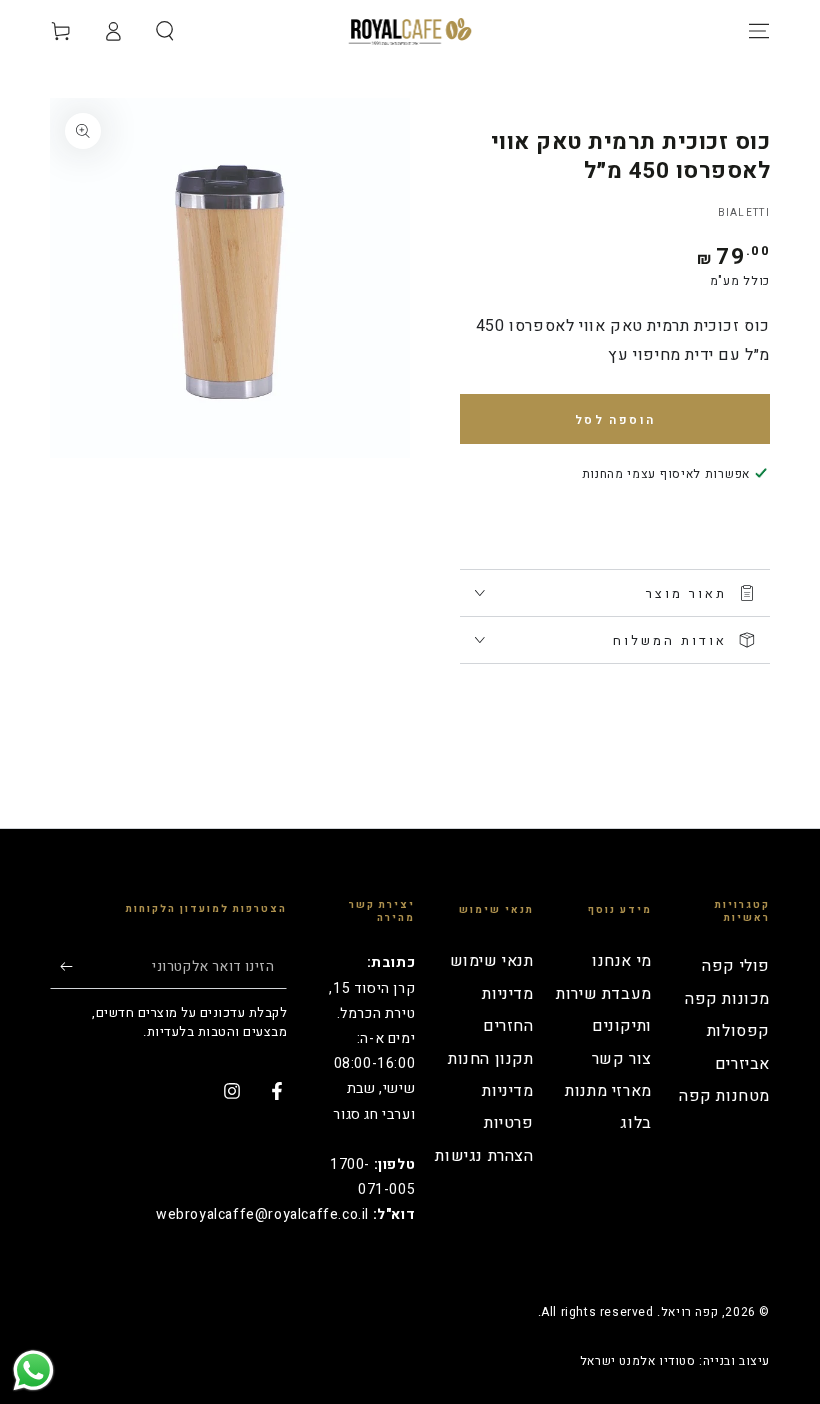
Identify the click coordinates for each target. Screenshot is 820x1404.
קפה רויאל (689, 1312)
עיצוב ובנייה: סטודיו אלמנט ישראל (675, 1361)
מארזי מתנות (608, 1091)
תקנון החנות (491, 1059)
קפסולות (738, 1031)
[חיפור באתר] (165, 31)
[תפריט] (759, 31)
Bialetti (744, 213)
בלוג (635, 1123)
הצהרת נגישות (484, 1156)
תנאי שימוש (492, 961)
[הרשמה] (61, 966)
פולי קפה (736, 966)
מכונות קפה (727, 999)
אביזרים (742, 1064)
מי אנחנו (622, 961)
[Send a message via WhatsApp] (33, 1370)
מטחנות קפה (724, 1096)
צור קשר (622, 1059)
